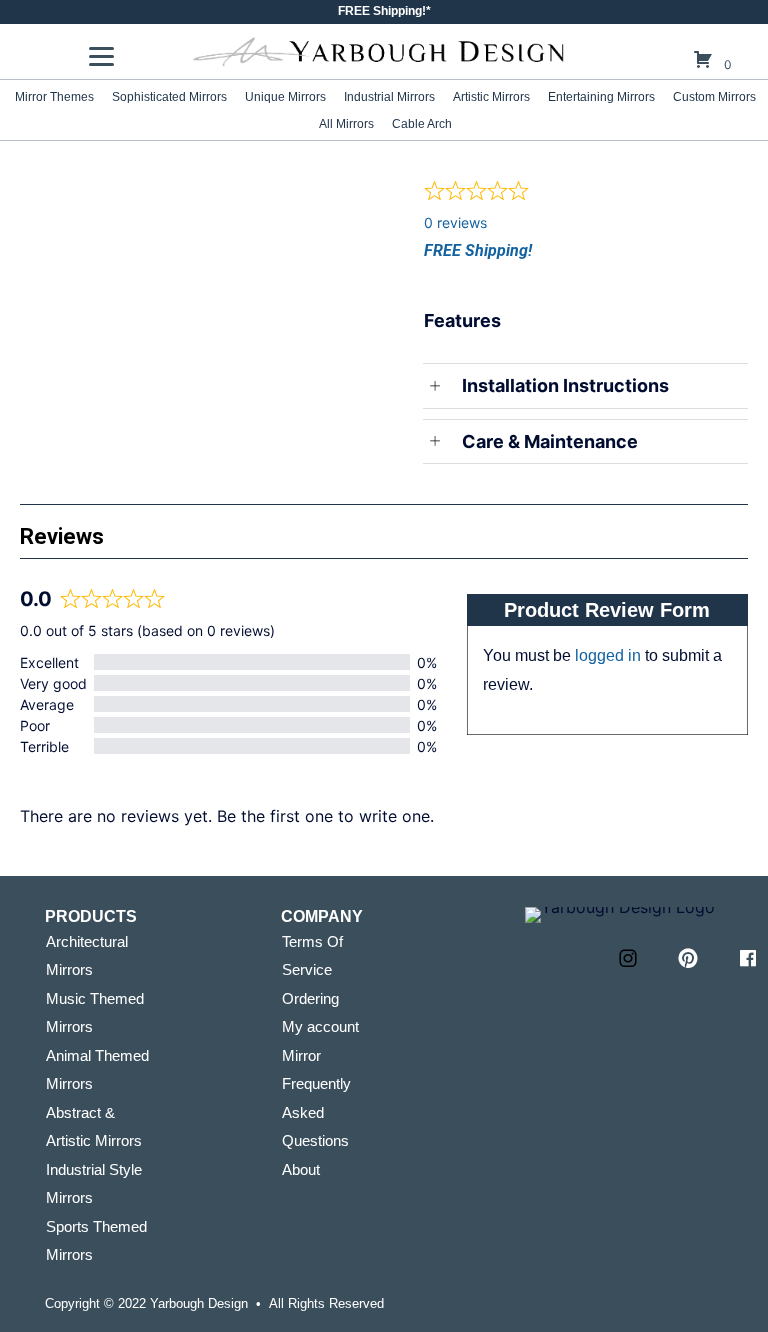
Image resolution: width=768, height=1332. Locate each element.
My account (320, 1026)
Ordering (310, 998)
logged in (608, 655)
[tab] (202, 171)
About (301, 1169)
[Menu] (101, 57)
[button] (628, 958)
